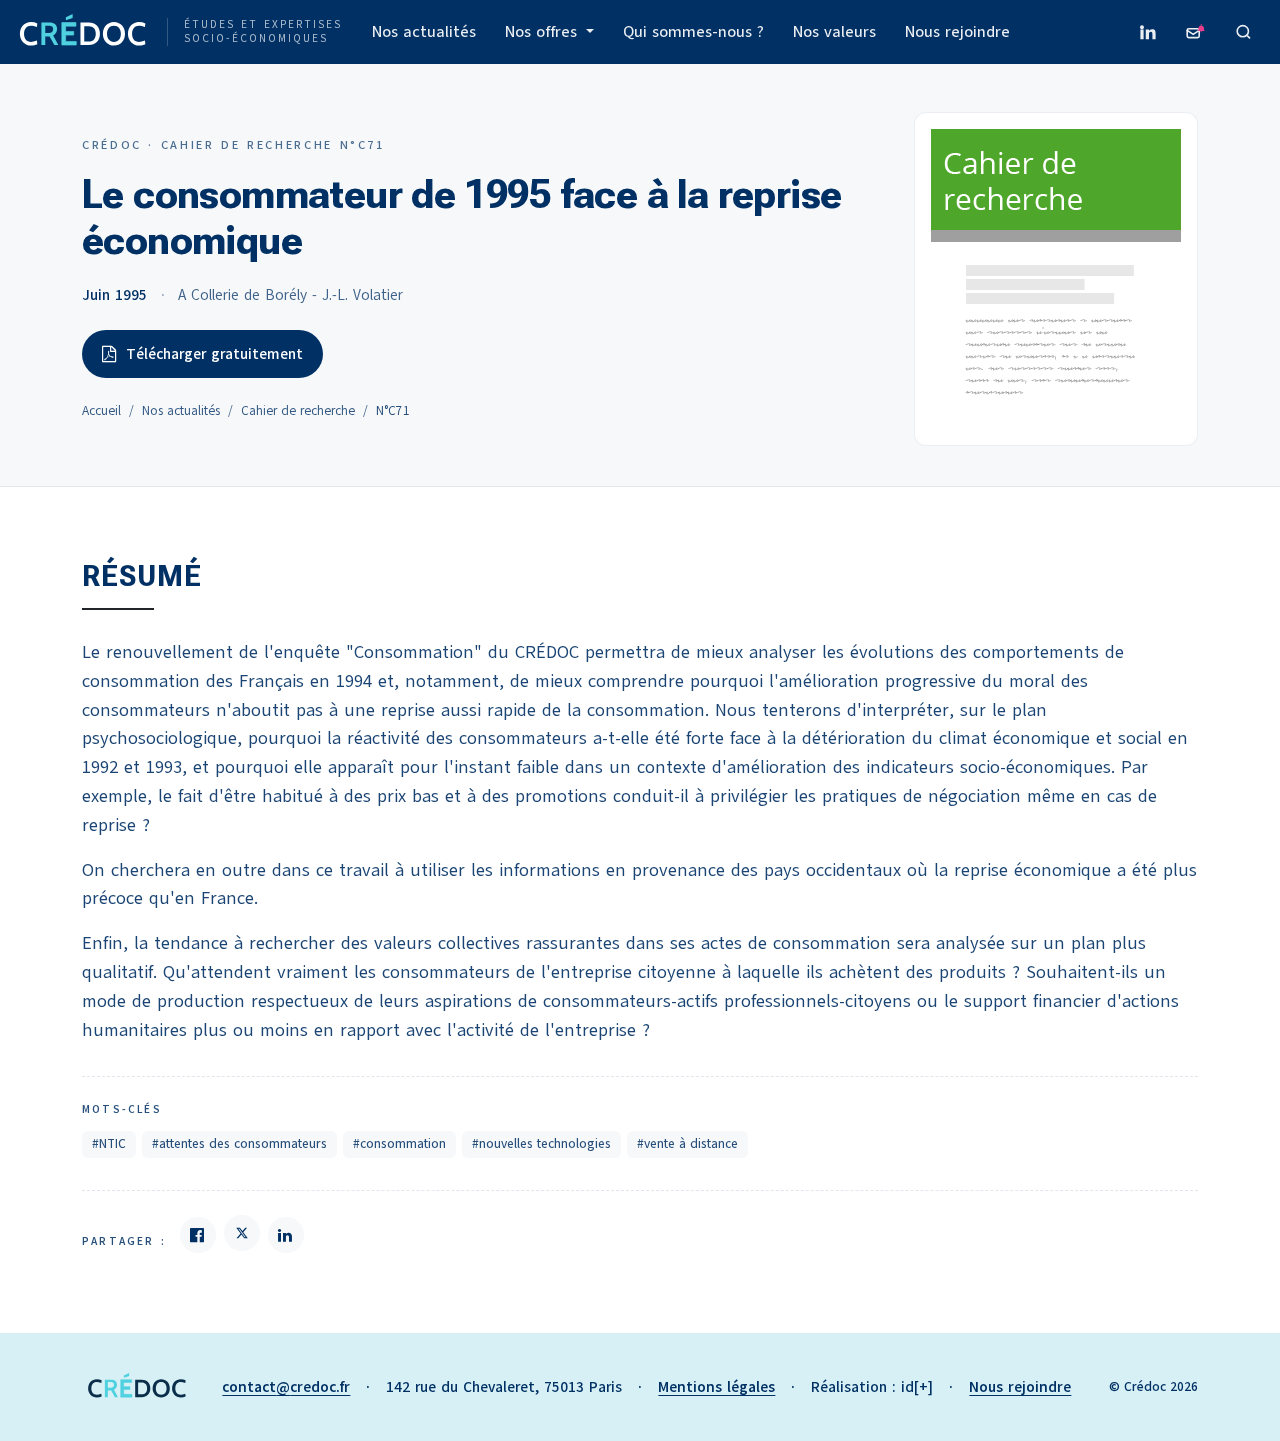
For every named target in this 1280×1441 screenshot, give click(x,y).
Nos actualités (424, 32)
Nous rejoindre (957, 32)
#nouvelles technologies (541, 1144)
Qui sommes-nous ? (693, 32)
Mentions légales (716, 1387)
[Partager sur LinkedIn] (286, 1235)
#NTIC (109, 1144)
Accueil (101, 411)
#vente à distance (687, 1144)
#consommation (399, 1144)
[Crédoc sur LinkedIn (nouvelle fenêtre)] (1148, 32)
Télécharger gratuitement (214, 354)
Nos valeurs (834, 32)
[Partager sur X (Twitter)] (242, 1233)
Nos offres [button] (543, 32)
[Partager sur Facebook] (198, 1235)
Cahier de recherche (298, 411)
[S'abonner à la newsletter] (1196, 32)
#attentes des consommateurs (239, 1144)
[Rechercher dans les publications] (1244, 32)
